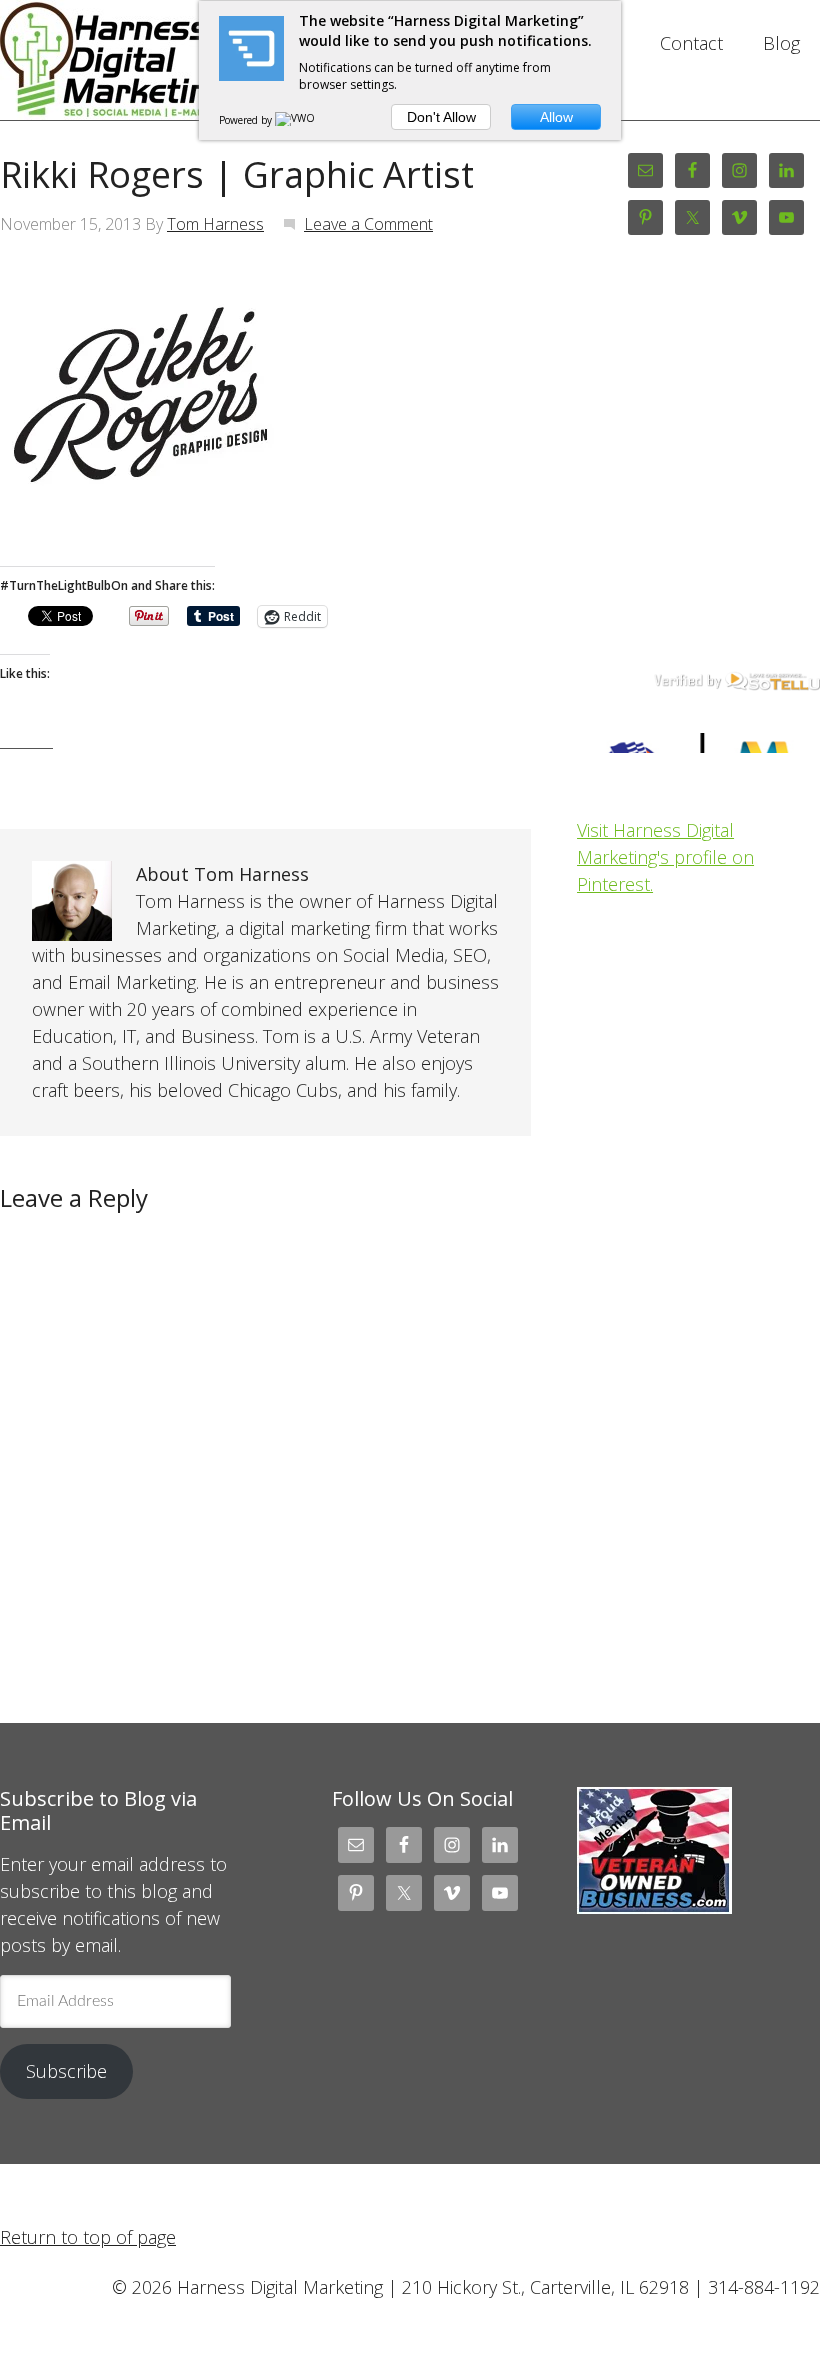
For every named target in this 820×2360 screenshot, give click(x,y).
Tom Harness (215, 224)
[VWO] (296, 120)
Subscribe (66, 2071)
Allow (556, 117)
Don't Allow (441, 117)
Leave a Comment (368, 224)
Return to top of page (88, 2237)
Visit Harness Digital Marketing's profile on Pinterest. (665, 857)
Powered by (247, 120)
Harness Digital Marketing (121, 60)
